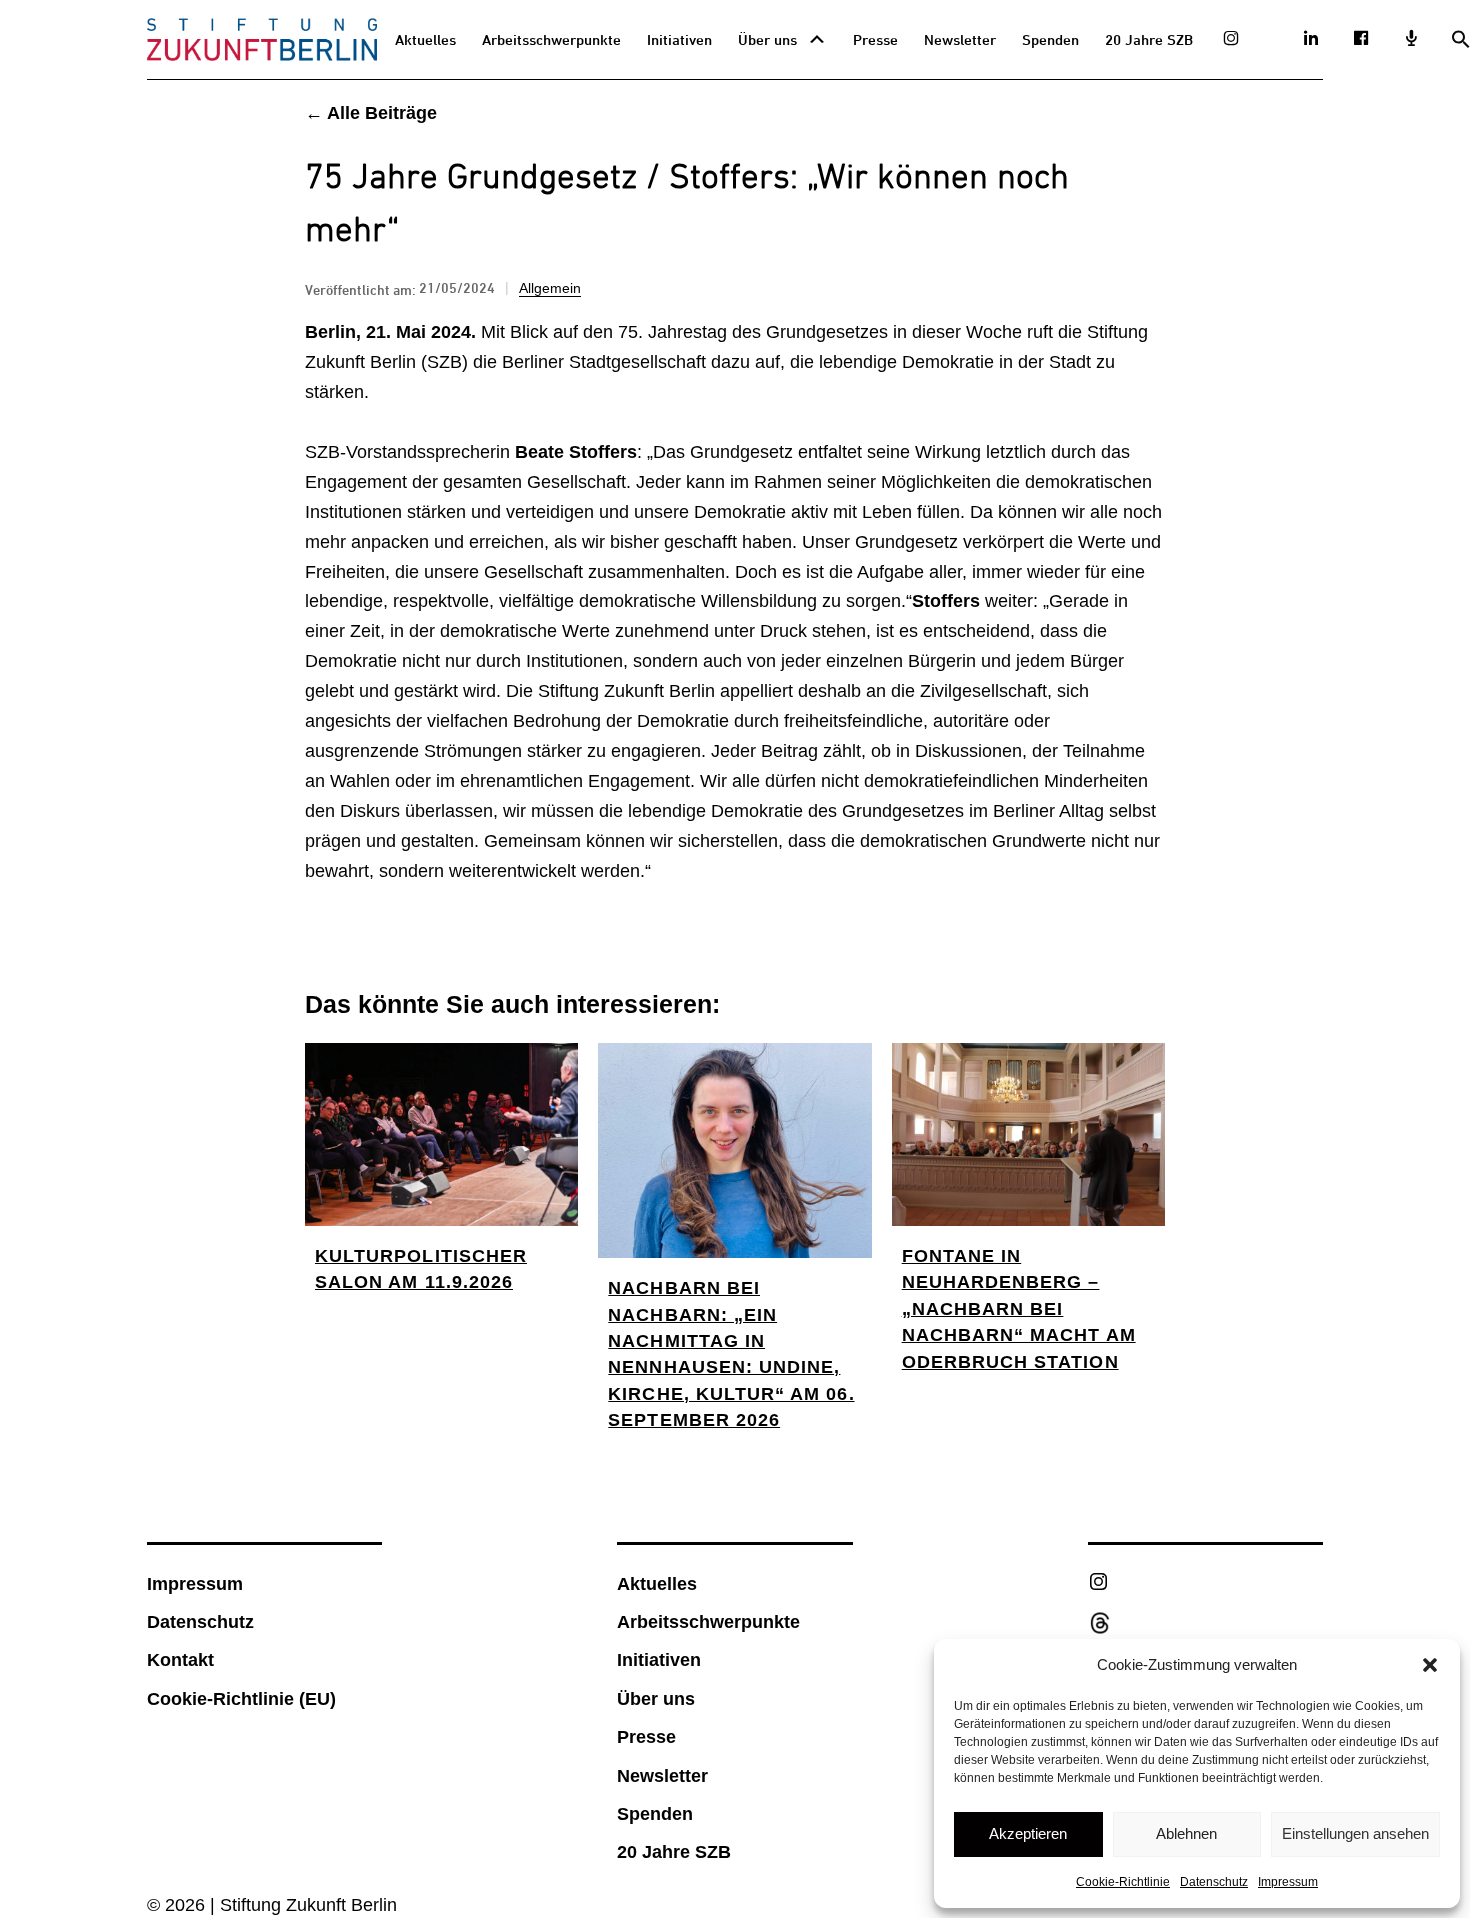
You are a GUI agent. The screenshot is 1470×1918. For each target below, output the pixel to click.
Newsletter (960, 39)
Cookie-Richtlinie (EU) (241, 1699)
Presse (875, 39)
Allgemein (550, 288)
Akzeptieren (1028, 1833)
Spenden (1050, 39)
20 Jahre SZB (1149, 39)
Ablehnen (1186, 1833)
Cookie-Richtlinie (1123, 1882)
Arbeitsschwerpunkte (551, 39)
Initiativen (679, 39)
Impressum (1288, 1882)
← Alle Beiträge (371, 113)
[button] (1430, 1665)
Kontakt (180, 1660)
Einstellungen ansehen (1355, 1833)
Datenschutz (1214, 1882)
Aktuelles (425, 39)
